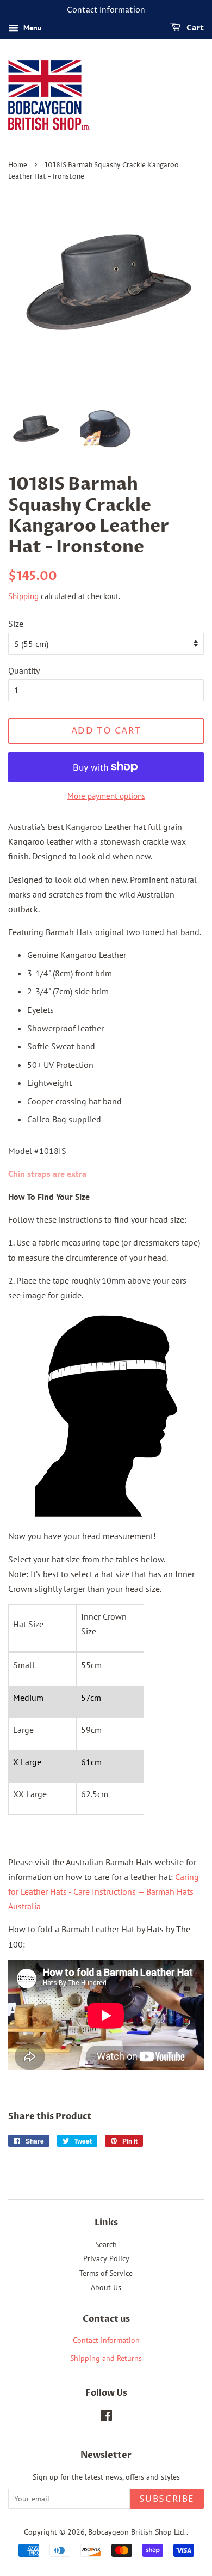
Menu (32, 28)
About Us (106, 2287)
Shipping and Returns (106, 2358)
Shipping (23, 596)
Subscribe (167, 2499)
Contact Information (106, 2340)
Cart (194, 28)
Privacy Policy (106, 2258)
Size (16, 624)
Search (106, 2244)
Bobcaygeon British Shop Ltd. (137, 2532)
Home (18, 165)
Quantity (24, 670)
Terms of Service (106, 2273)
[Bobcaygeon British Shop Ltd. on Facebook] (106, 2418)
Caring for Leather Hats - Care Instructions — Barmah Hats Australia (104, 1891)
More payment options (106, 796)
